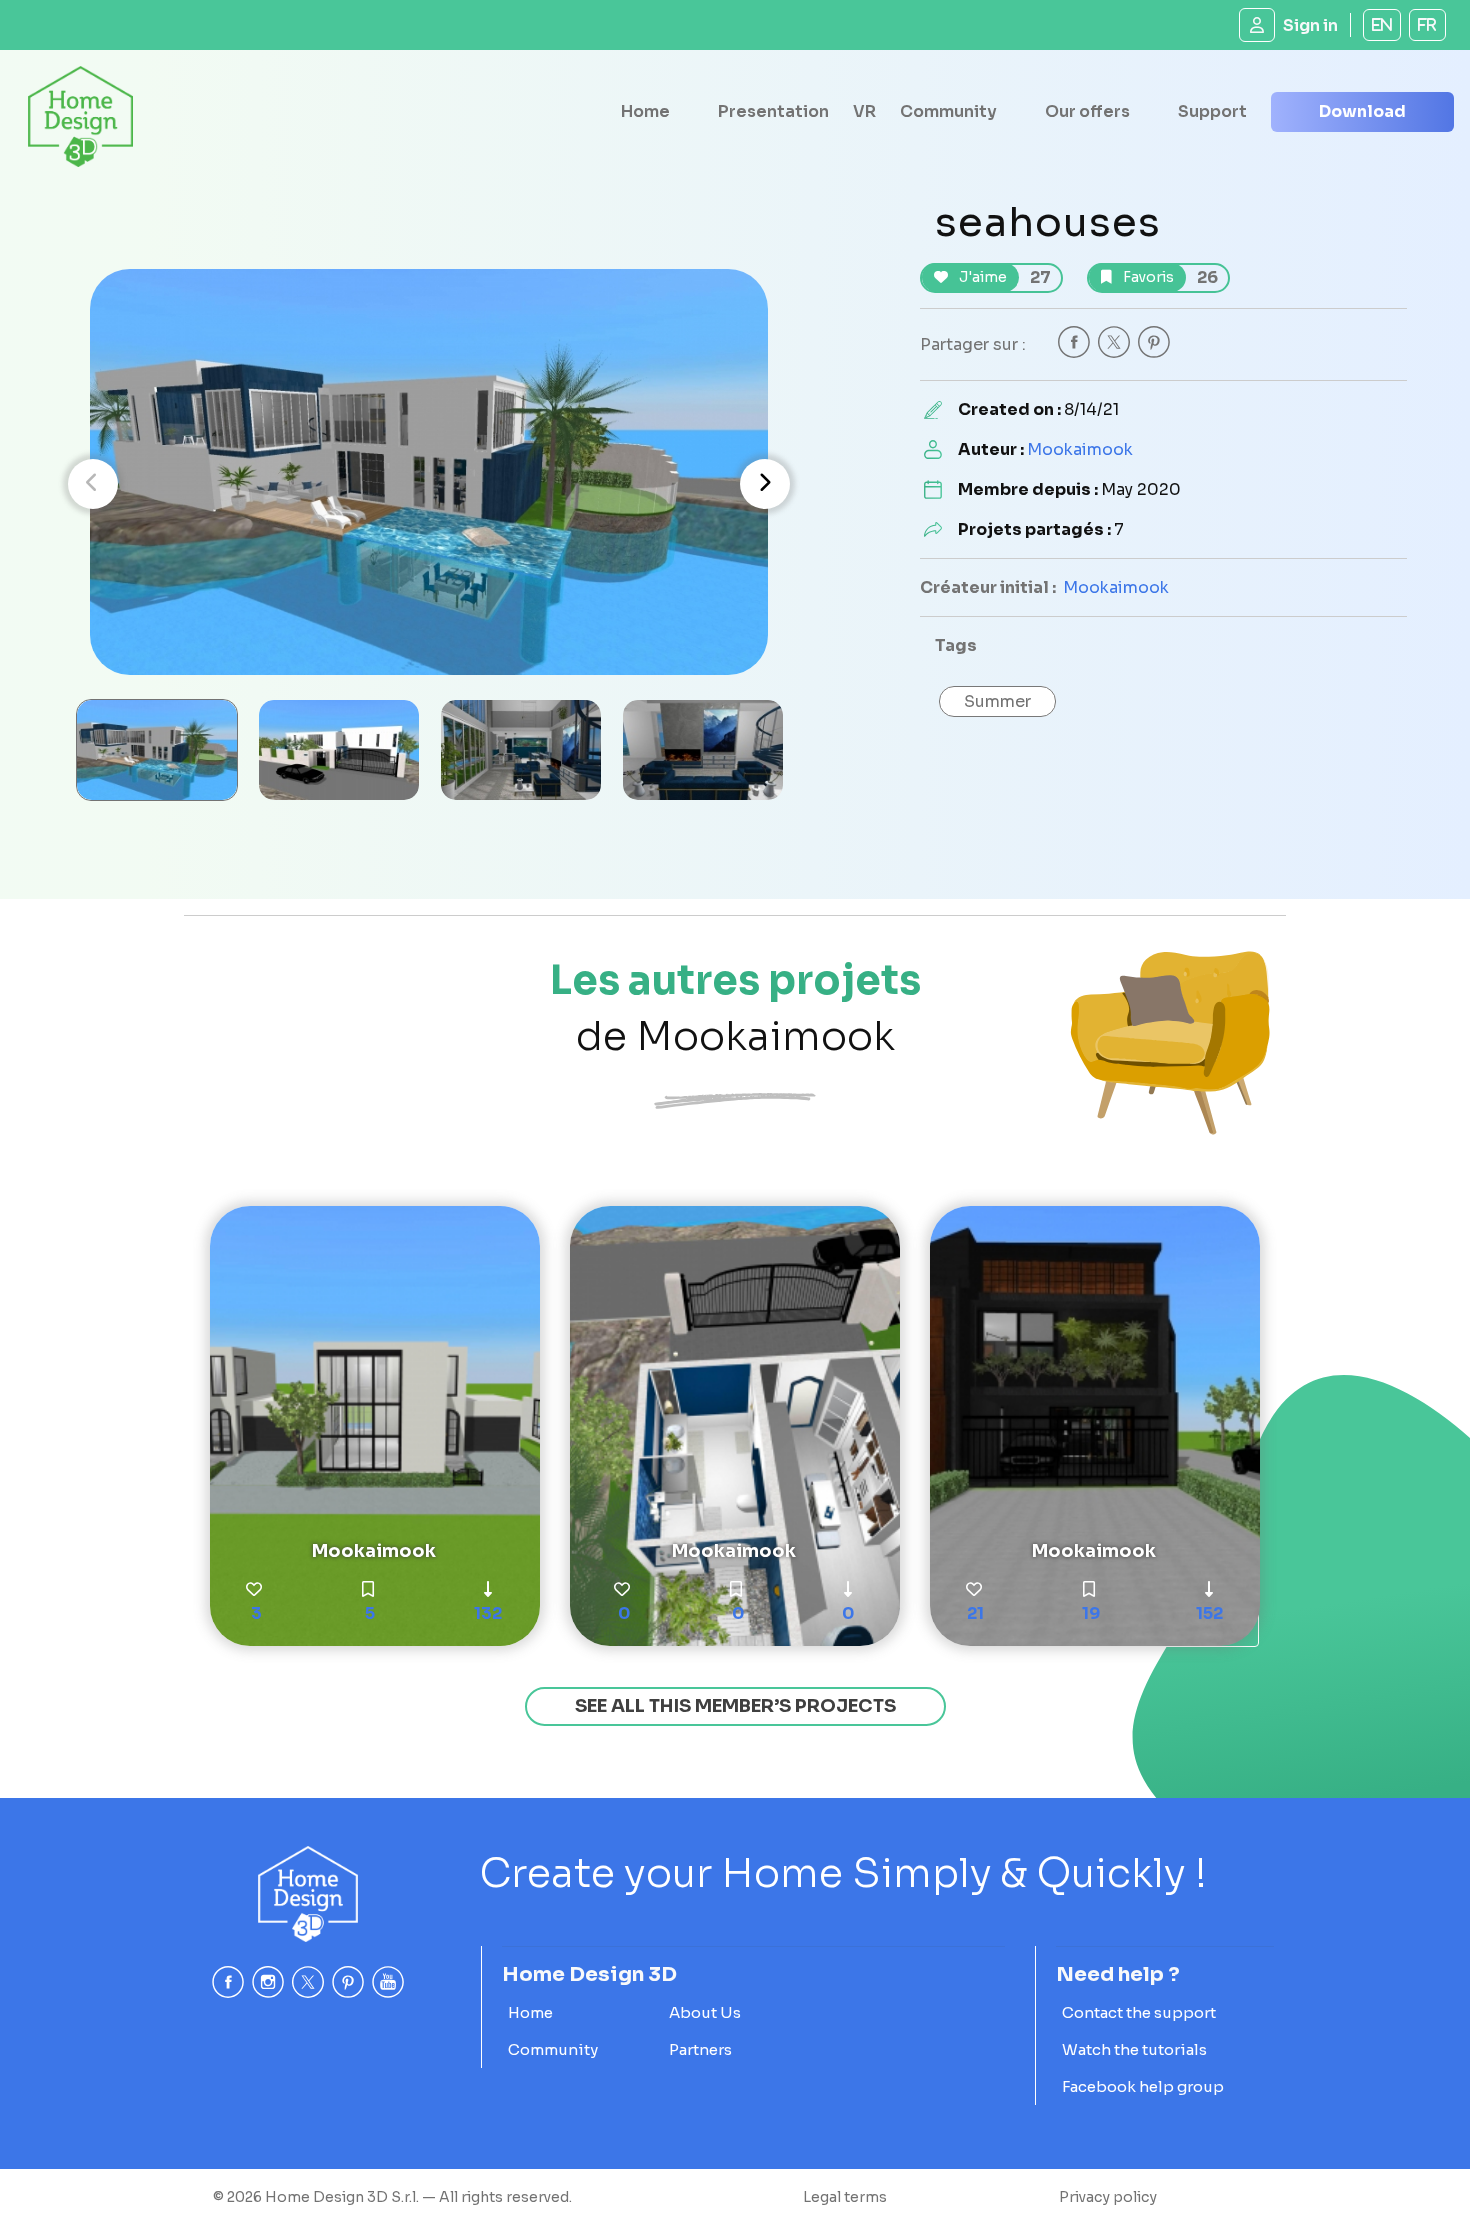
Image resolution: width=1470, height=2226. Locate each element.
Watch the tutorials (1134, 2049)
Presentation (773, 111)
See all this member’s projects (735, 1706)
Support (1212, 111)
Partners (700, 2049)
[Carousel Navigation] (429, 484)
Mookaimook (1080, 449)
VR (864, 111)
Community (948, 111)
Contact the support (1139, 2012)
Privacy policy (1108, 2197)
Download (1362, 111)
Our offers (1087, 111)
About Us (705, 2012)
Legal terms (845, 2197)
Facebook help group (1143, 2086)
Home (645, 111)
